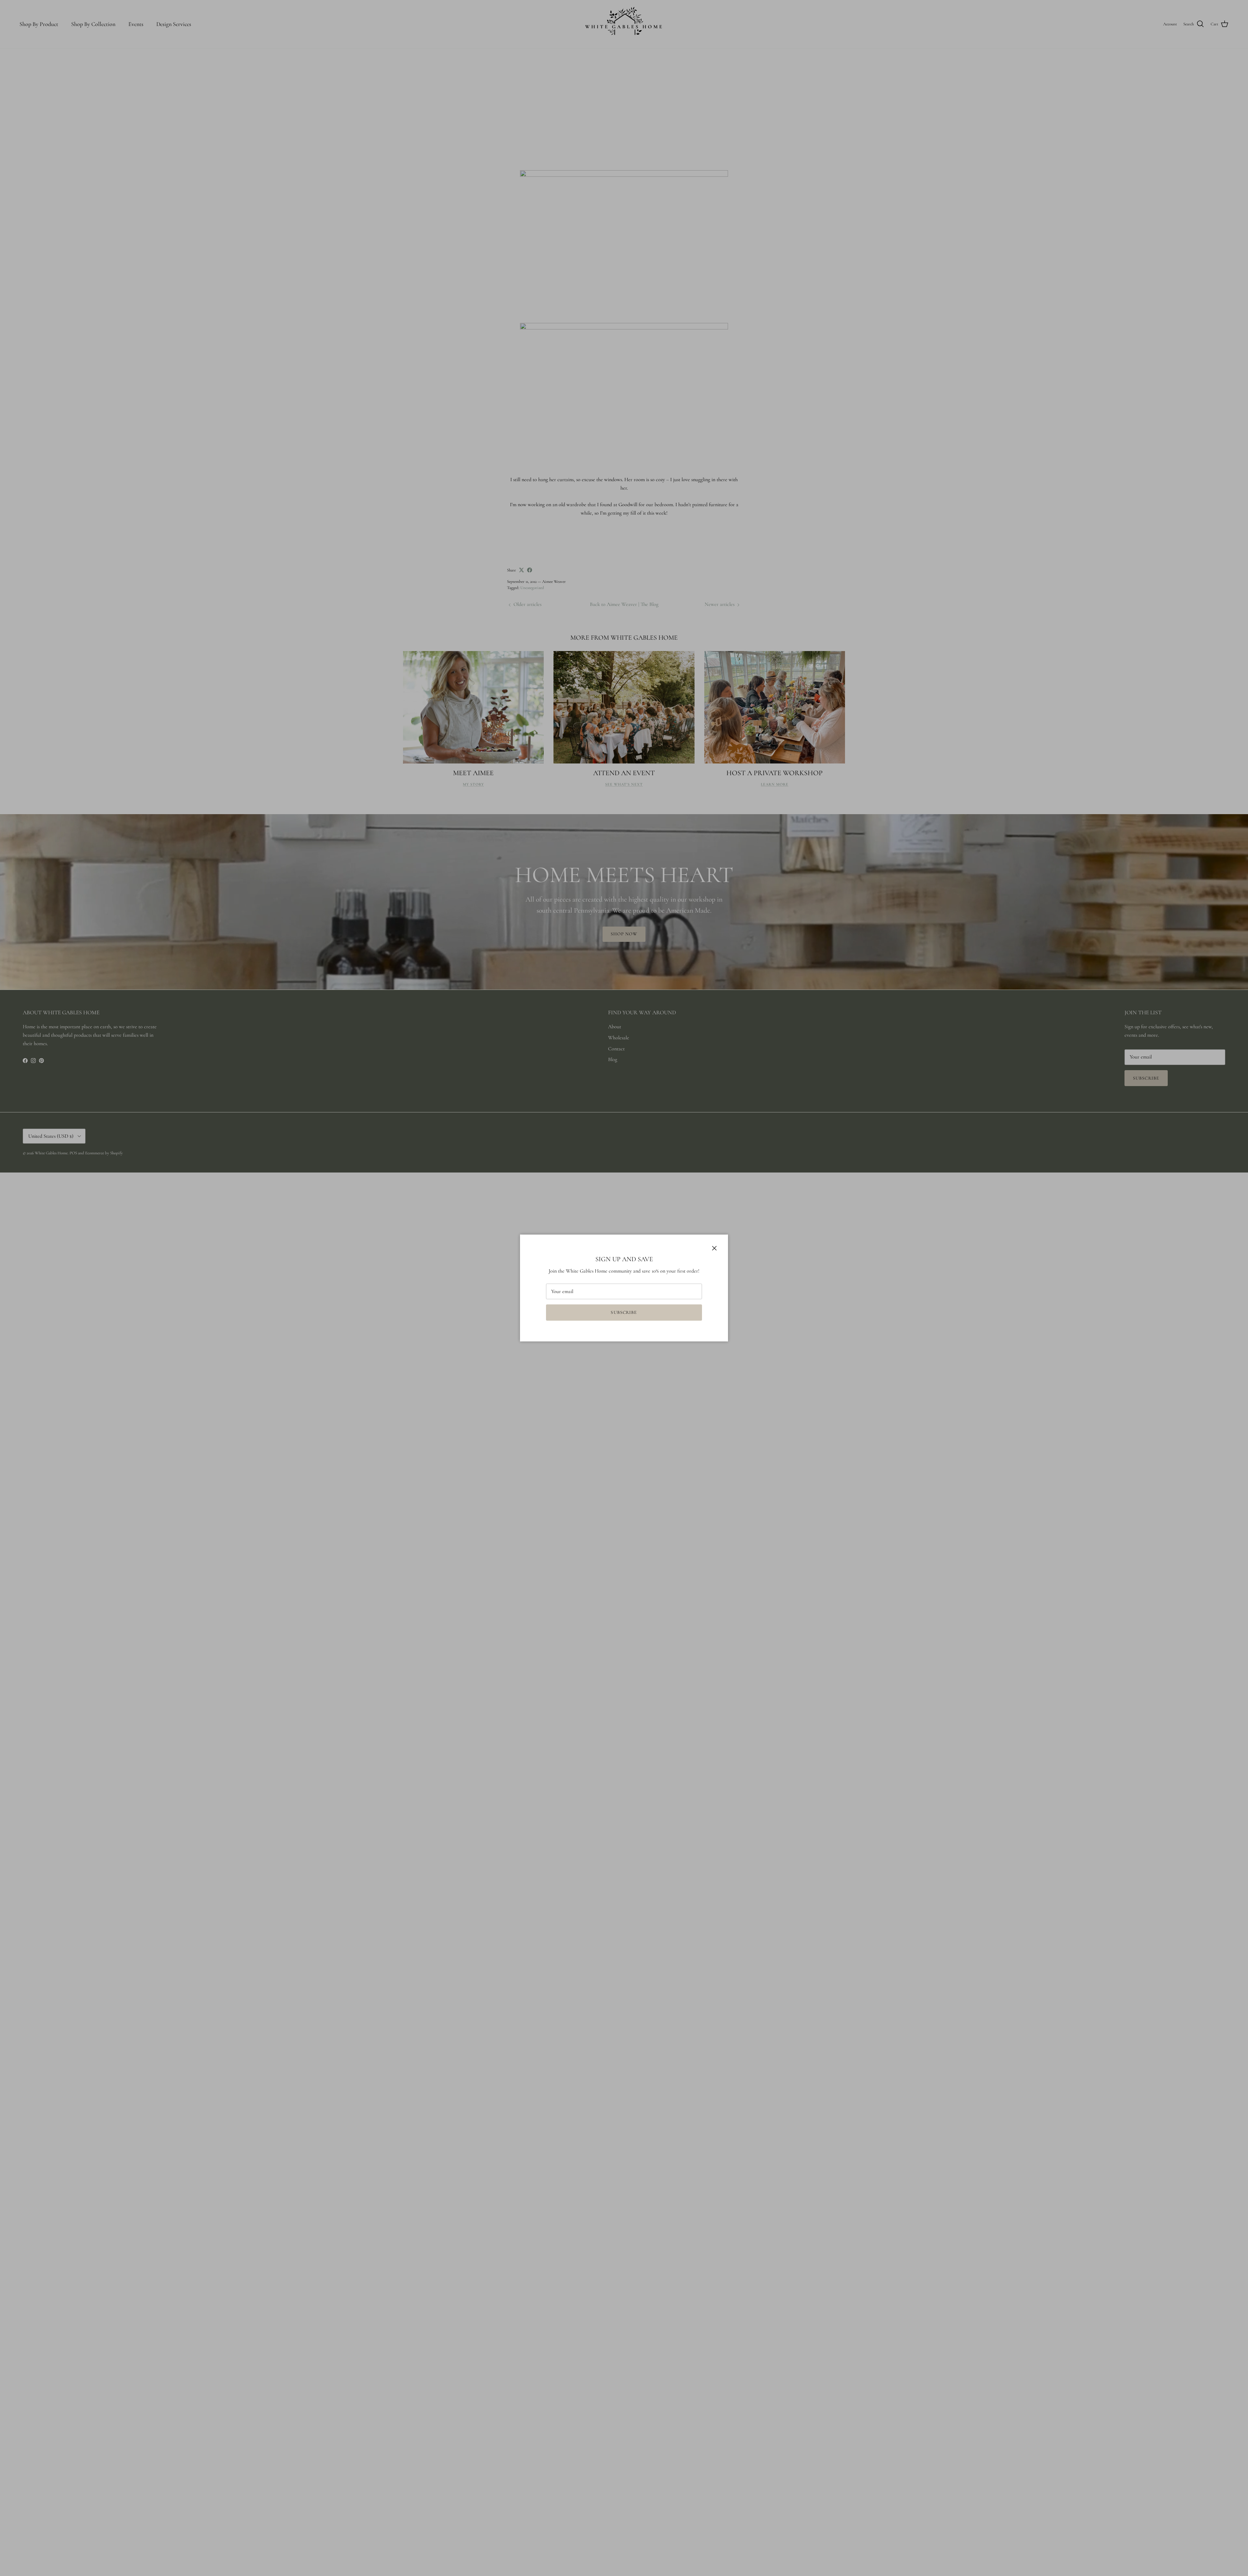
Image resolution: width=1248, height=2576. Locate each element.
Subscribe (624, 1312)
